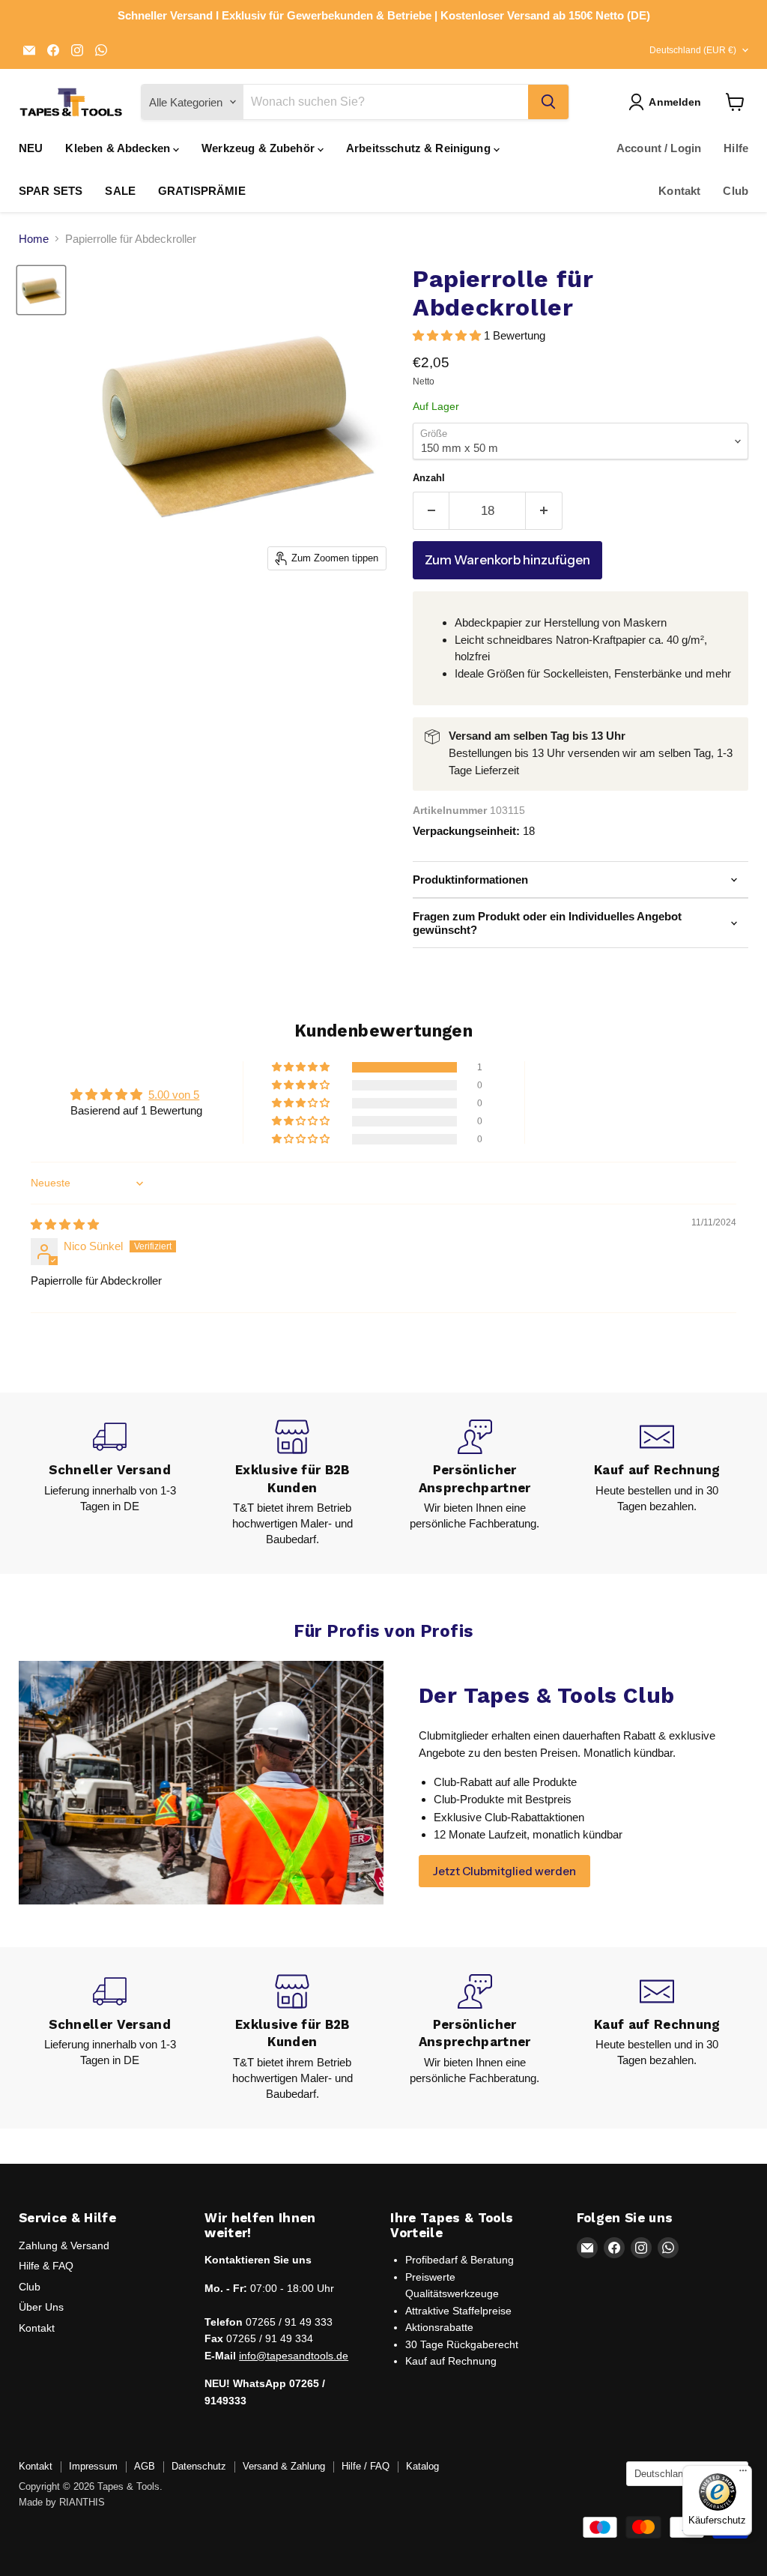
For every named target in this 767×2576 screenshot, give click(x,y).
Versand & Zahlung (284, 2466)
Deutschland (693, 50)
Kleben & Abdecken (119, 148)
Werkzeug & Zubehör (260, 148)
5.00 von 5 (174, 1095)
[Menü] (743, 2474)
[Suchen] (548, 102)
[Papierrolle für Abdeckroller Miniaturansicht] (41, 290)
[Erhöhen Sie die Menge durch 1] (544, 511)
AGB (145, 2466)
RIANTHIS (82, 2502)
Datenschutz (199, 2466)
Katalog (422, 2466)
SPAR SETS (51, 191)
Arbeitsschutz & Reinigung (420, 148)
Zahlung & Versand (64, 2245)
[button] (448, 335)
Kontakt (679, 191)
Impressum (93, 2466)
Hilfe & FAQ (46, 2266)
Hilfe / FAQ (366, 2466)
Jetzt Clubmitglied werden (504, 1871)
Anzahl (429, 478)
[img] (65, 1224)
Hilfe (736, 148)
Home (34, 239)
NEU (31, 148)
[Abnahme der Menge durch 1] (431, 511)
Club (736, 191)
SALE (120, 191)
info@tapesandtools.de (294, 2356)
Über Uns (41, 2307)
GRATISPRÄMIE (202, 191)
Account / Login (659, 148)
